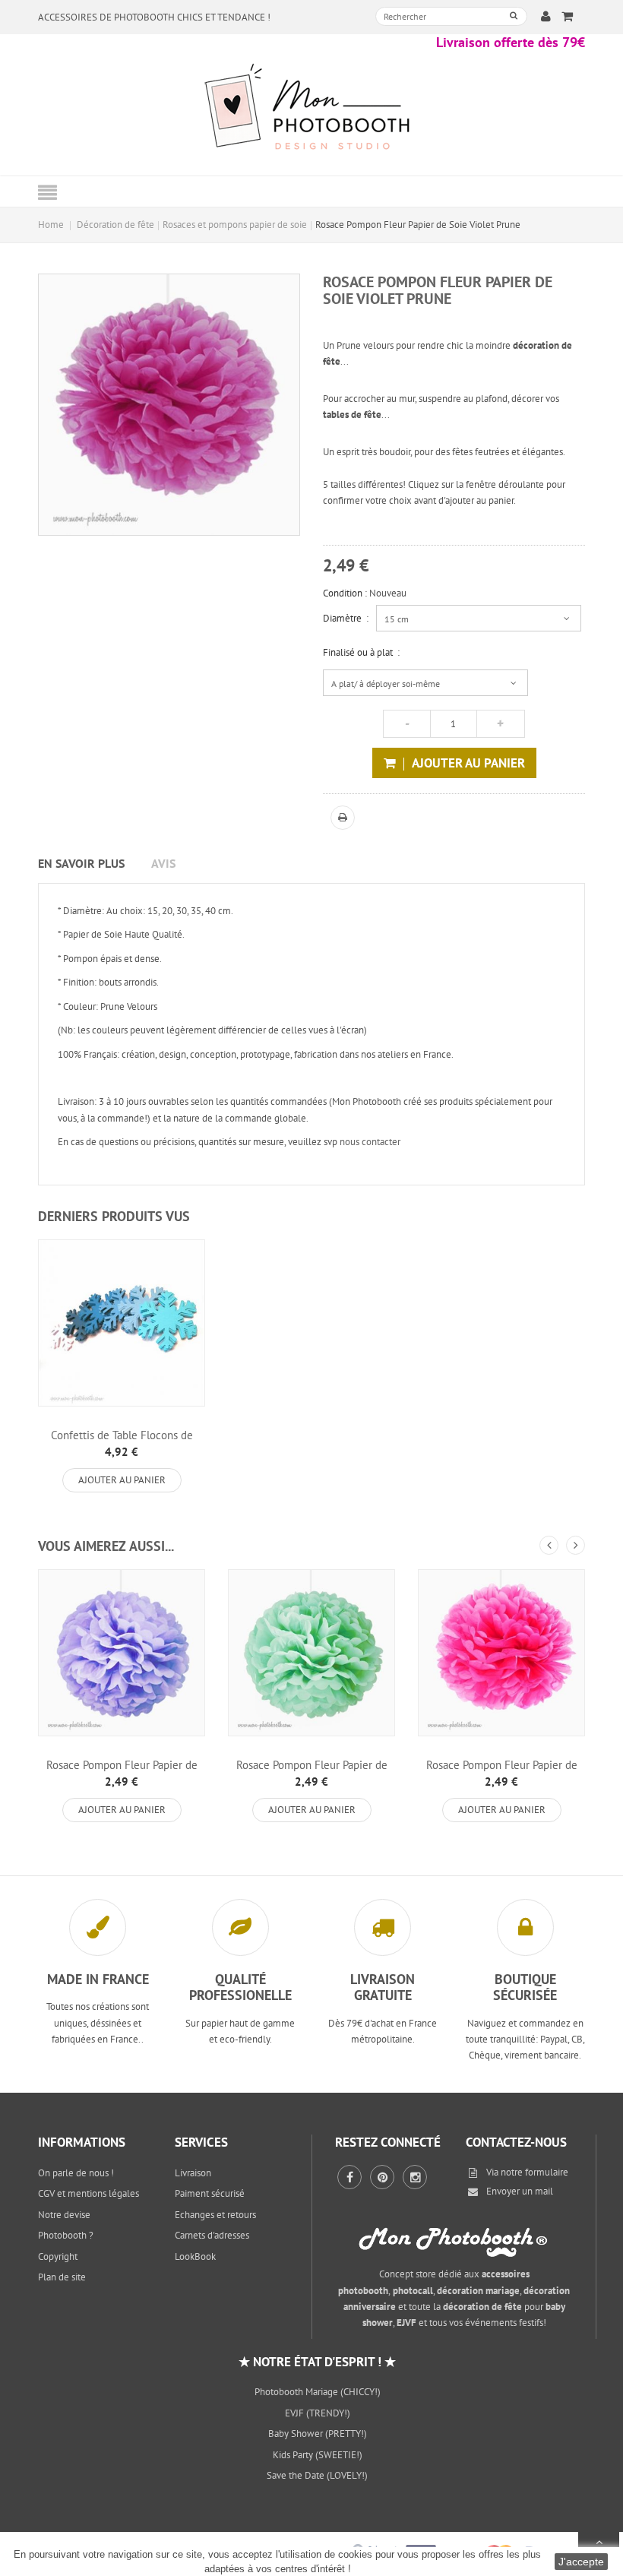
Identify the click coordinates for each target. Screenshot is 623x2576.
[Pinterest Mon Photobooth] (382, 2177)
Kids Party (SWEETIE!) (318, 2455)
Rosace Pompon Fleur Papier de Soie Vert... (312, 1771)
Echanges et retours (215, 2215)
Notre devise (64, 2215)
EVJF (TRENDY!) (318, 2413)
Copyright (58, 2256)
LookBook (195, 2256)
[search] (514, 16)
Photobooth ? (66, 2235)
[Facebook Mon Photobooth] (349, 2177)
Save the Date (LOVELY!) (317, 2475)
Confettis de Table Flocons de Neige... (122, 1441)
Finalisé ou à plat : (361, 652)
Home (51, 225)
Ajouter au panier (122, 1480)
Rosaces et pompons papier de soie (235, 225)
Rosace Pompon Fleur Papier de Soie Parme (122, 1771)
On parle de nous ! (76, 2173)
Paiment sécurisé (210, 2193)
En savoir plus (81, 863)
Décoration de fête (115, 225)
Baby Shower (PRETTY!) (318, 2434)
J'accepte (581, 2562)
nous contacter (370, 1142)
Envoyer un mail (520, 2191)
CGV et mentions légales (89, 2193)
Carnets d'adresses (212, 2235)
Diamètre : (346, 618)
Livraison (193, 2173)
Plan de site (62, 2277)
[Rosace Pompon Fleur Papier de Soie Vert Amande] (311, 1653)
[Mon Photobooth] (311, 109)
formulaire (547, 2172)
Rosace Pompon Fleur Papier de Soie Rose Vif (502, 1771)
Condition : (345, 593)
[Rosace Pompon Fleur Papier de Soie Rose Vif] (501, 1653)
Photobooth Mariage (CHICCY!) (318, 2392)
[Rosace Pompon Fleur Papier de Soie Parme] (122, 1653)
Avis (163, 863)
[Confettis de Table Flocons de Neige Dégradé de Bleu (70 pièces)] (122, 1323)
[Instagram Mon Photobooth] (415, 2177)
